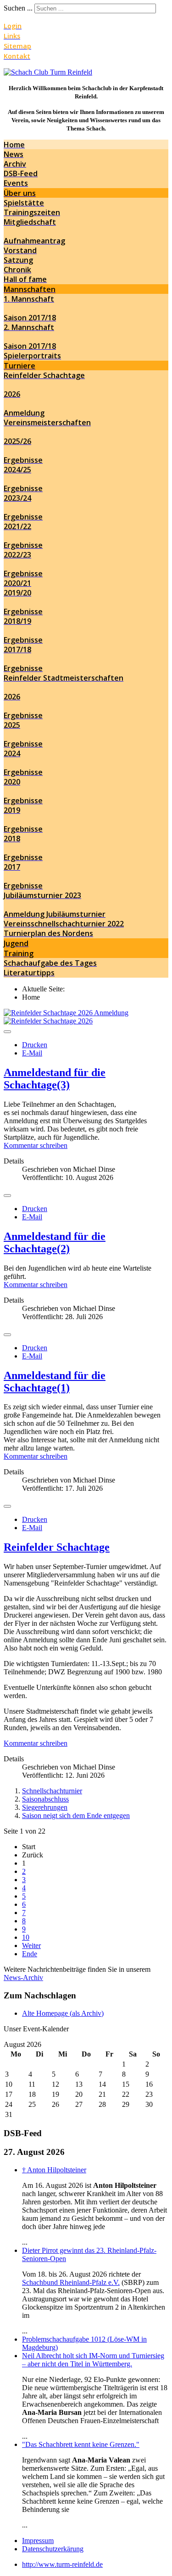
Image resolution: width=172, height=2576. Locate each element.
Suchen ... (18, 8)
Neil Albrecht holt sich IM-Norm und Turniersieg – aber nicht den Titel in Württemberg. (93, 2360)
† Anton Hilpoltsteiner (54, 2170)
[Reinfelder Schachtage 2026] (48, 1021)
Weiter (31, 1946)
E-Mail (32, 1053)
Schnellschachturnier (52, 1791)
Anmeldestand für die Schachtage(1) (55, 1382)
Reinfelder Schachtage (57, 1547)
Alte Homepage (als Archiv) (63, 2013)
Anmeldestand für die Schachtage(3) (55, 1079)
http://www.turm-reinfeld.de (62, 2564)
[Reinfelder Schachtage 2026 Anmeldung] (66, 1013)
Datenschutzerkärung (53, 2549)
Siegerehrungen (45, 1807)
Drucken (35, 1045)
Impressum (38, 2541)
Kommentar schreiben (36, 1145)
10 (26, 1937)
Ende (30, 1954)
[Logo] (48, 72)
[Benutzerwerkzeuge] (7, 1032)
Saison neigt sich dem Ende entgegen (76, 1816)
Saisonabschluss (45, 1799)
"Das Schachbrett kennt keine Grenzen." (81, 2444)
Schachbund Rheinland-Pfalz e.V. (71, 2282)
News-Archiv (23, 1978)
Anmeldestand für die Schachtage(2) (55, 1242)
